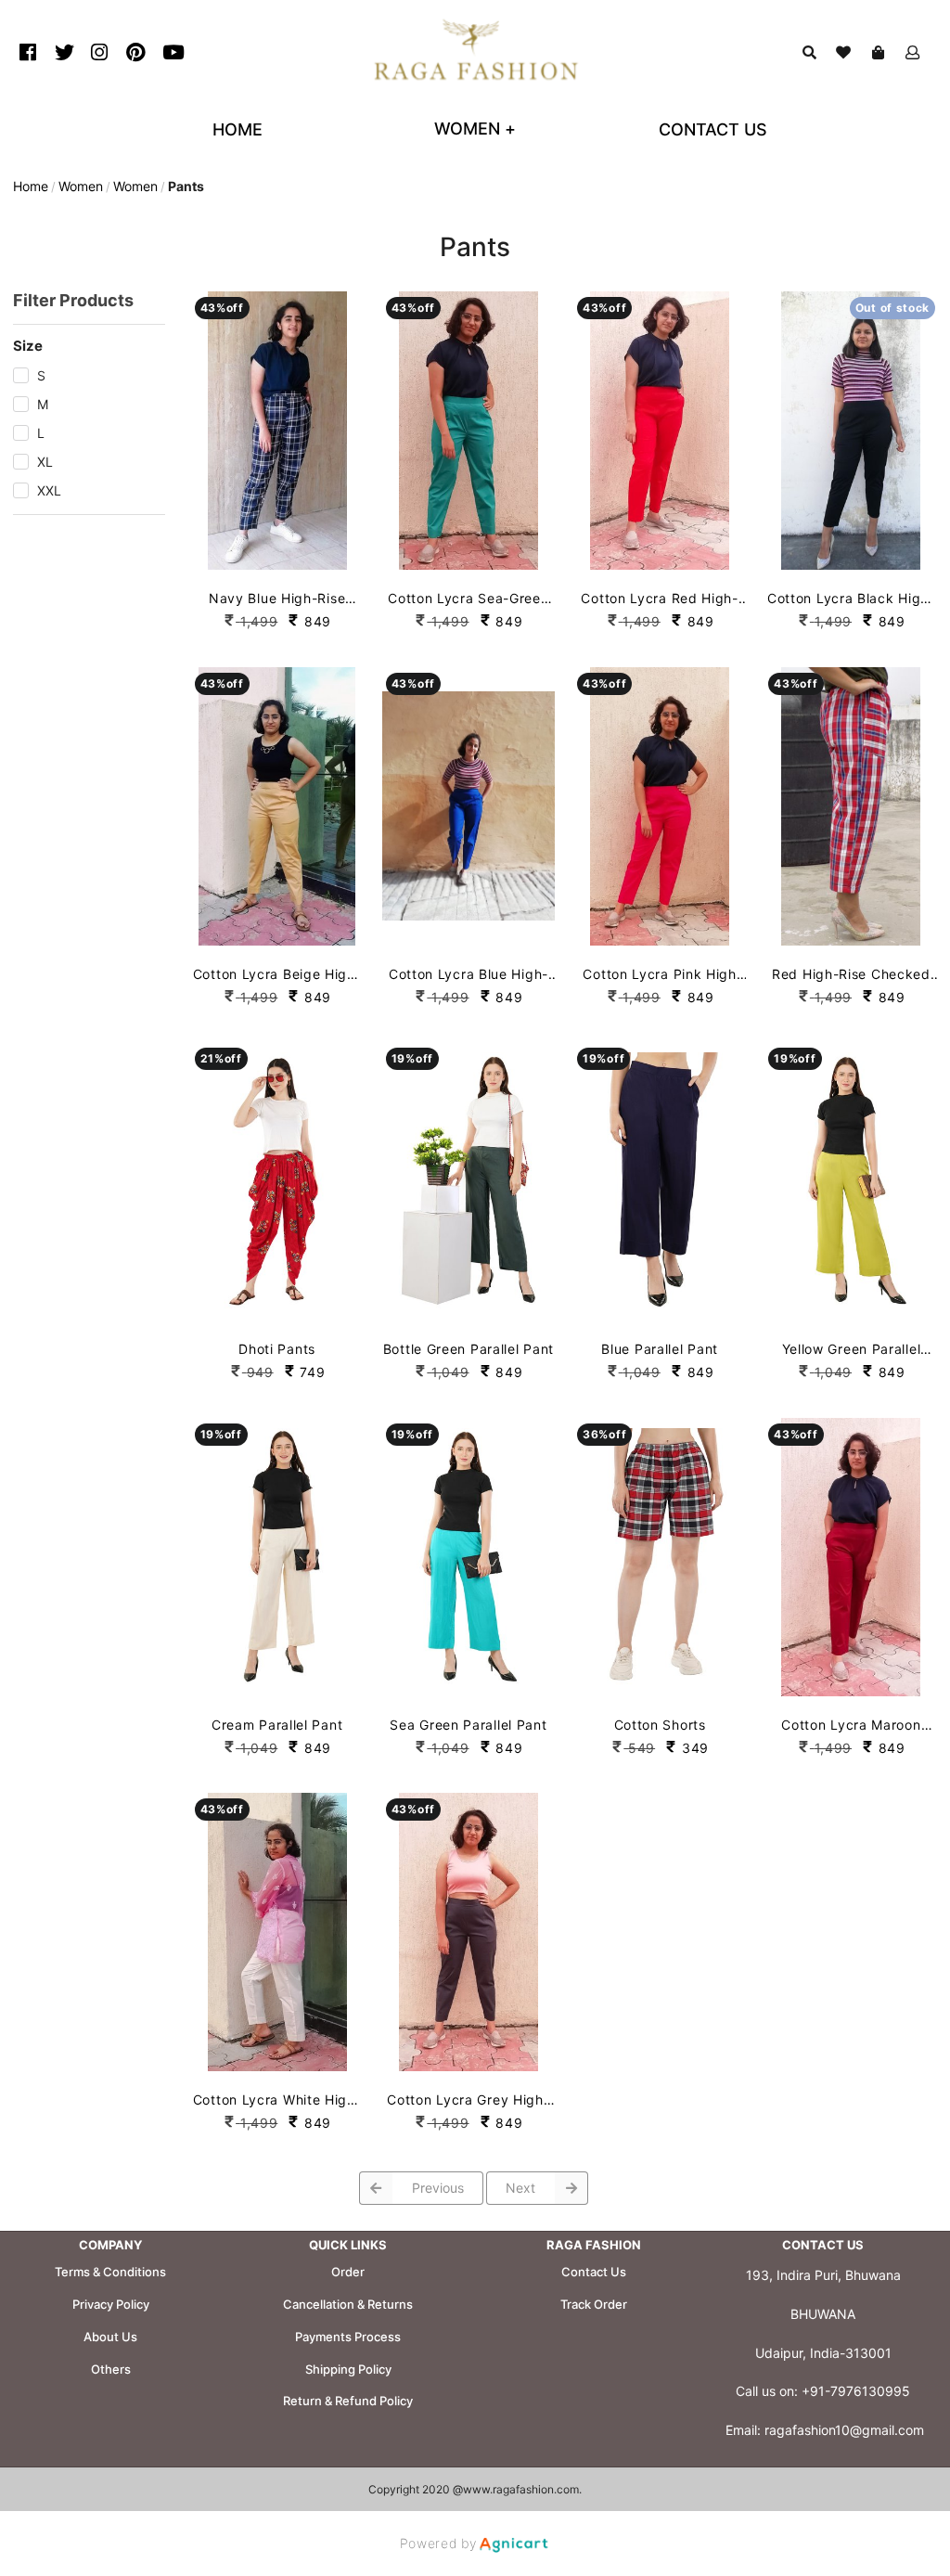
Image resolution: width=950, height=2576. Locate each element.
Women (81, 187)
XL (45, 462)
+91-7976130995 (856, 2391)
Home (31, 187)
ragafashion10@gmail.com (844, 2430)
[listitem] (30, 52)
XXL (49, 490)
